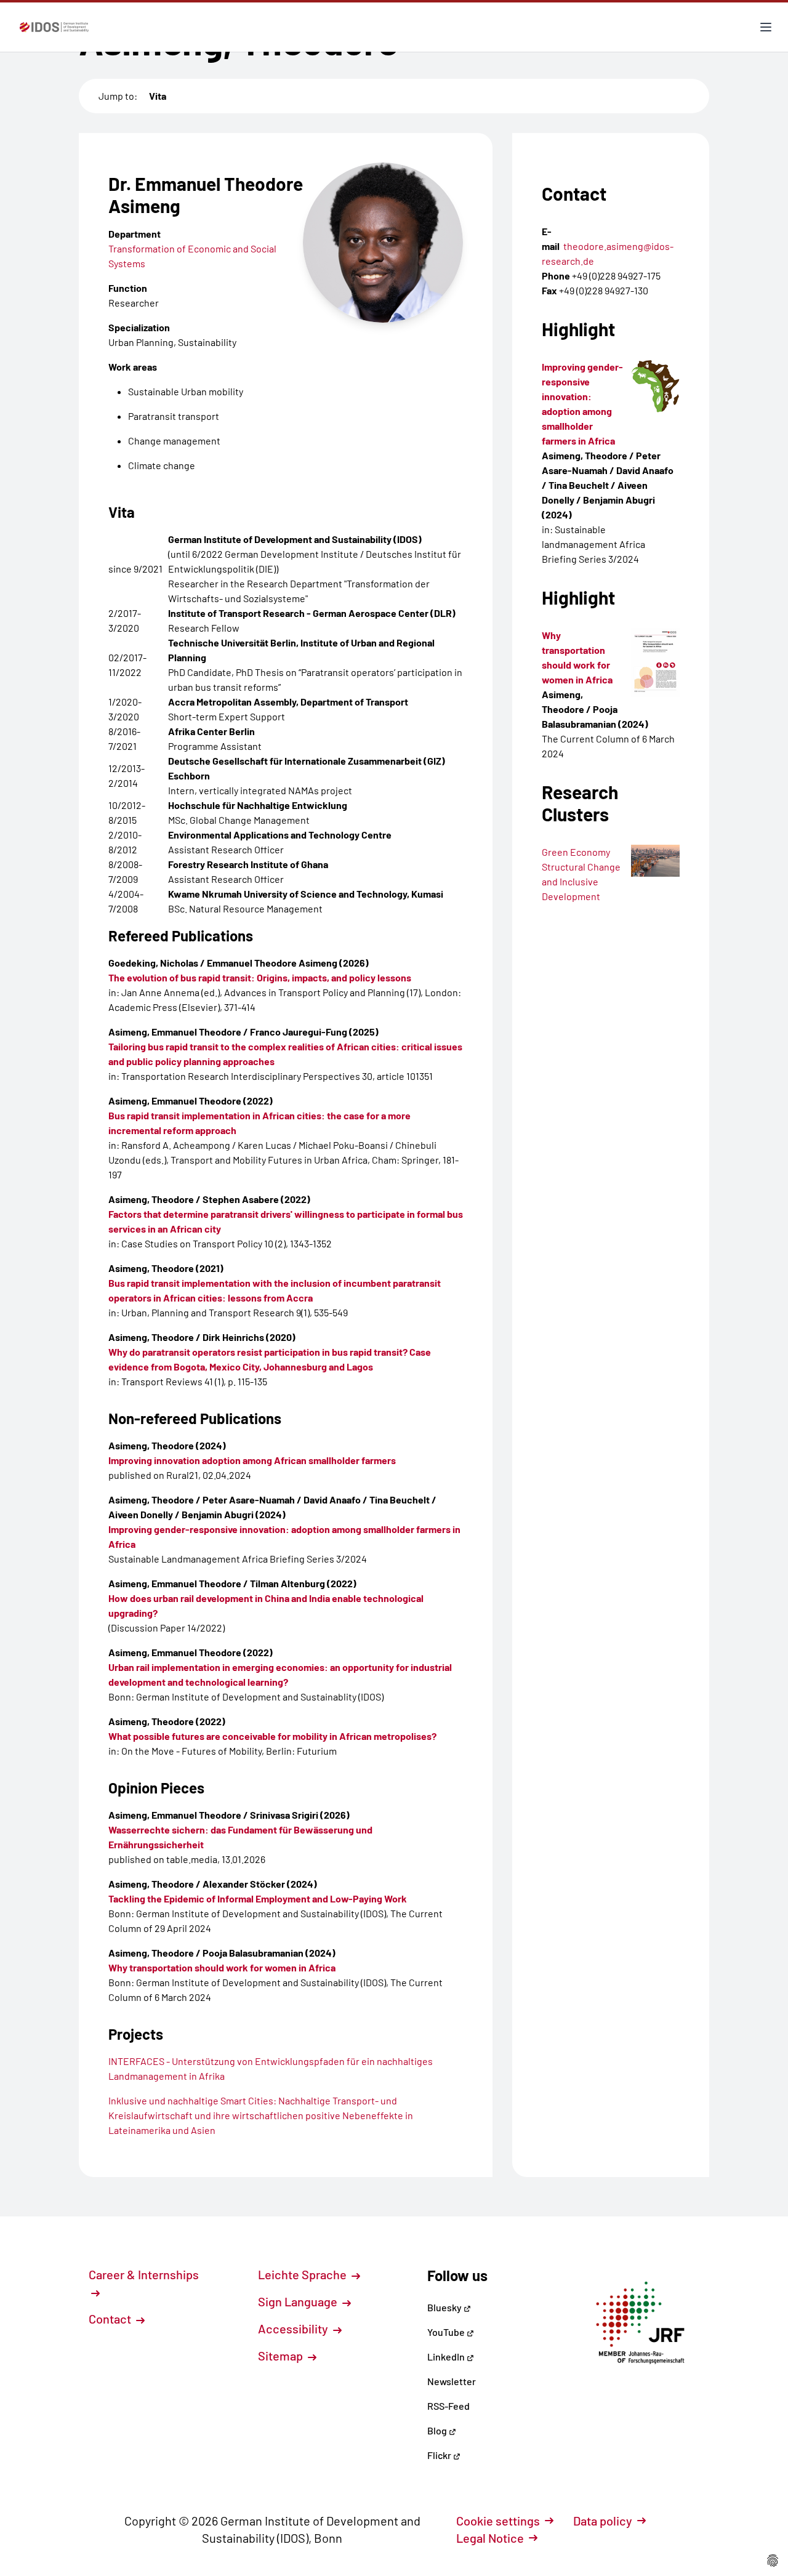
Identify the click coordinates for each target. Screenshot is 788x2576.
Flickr (440, 2455)
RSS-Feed (448, 2406)
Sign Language (299, 2301)
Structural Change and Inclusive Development (581, 881)
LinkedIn (447, 2357)
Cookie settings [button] (498, 2521)
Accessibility (294, 2328)
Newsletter (452, 2381)
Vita (158, 96)
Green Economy (576, 852)
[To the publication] (655, 386)
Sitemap (282, 2356)
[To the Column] (655, 662)
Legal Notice (490, 2538)
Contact (111, 2319)
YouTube (447, 2332)
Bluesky (445, 2307)
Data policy (603, 2521)
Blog (438, 2430)
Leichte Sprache (304, 2274)
